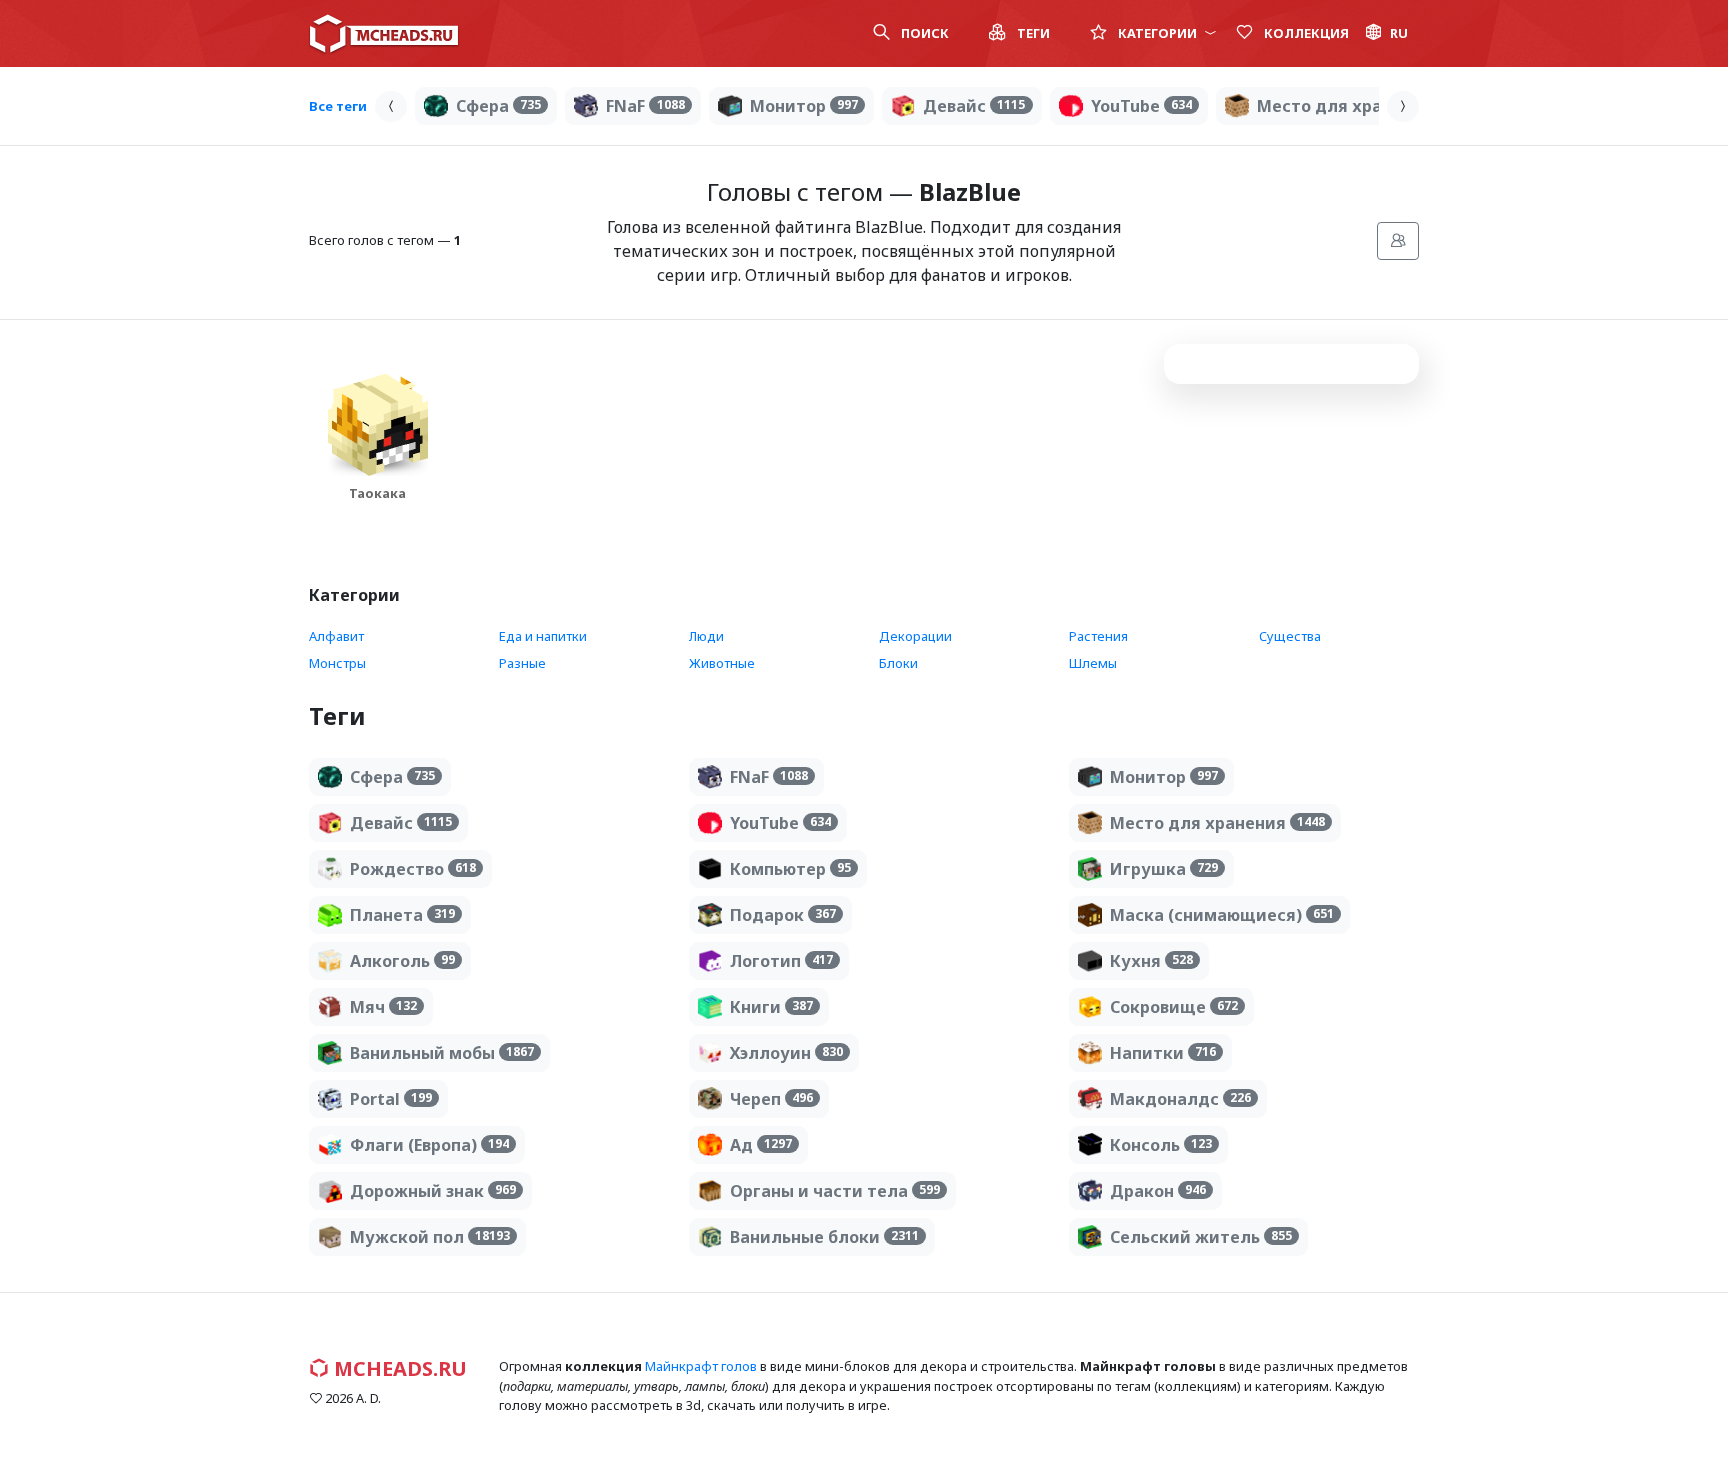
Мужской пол (430, 1237)
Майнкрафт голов (701, 1366)
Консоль (1161, 1145)
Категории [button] (1157, 33)
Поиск (923, 33)
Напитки (1163, 1053)
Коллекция (1305, 33)
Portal (391, 1099)
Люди (706, 636)
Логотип (781, 961)
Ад (761, 1145)
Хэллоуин (786, 1053)
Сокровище (1174, 1007)
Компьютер (790, 869)
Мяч (383, 1007)
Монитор (804, 106)
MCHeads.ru (398, 1368)
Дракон (1158, 1191)
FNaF (645, 106)
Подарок (783, 915)
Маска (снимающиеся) (1222, 915)
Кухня (1151, 961)
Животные (722, 663)
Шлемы (1093, 663)
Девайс (974, 106)
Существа (1290, 636)
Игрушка (1164, 869)
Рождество (413, 869)
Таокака (377, 493)
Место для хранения (1364, 106)
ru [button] (1399, 33)
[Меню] (1398, 241)
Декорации (915, 636)
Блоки (898, 663)
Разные (522, 663)
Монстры (337, 663)
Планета (402, 915)
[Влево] (391, 106)
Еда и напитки (543, 636)
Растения (1098, 636)
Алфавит (336, 636)
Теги (1032, 33)
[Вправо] (1403, 106)
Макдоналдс (1180, 1099)
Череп (771, 1099)
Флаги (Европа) (429, 1145)
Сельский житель (1201, 1237)
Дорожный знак (433, 1191)
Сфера (498, 106)
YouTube (1141, 106)
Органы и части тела (835, 1191)
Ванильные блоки (824, 1237)
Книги (771, 1007)
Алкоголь (402, 961)
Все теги (338, 106)
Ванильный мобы (442, 1053)
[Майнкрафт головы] (384, 33)
